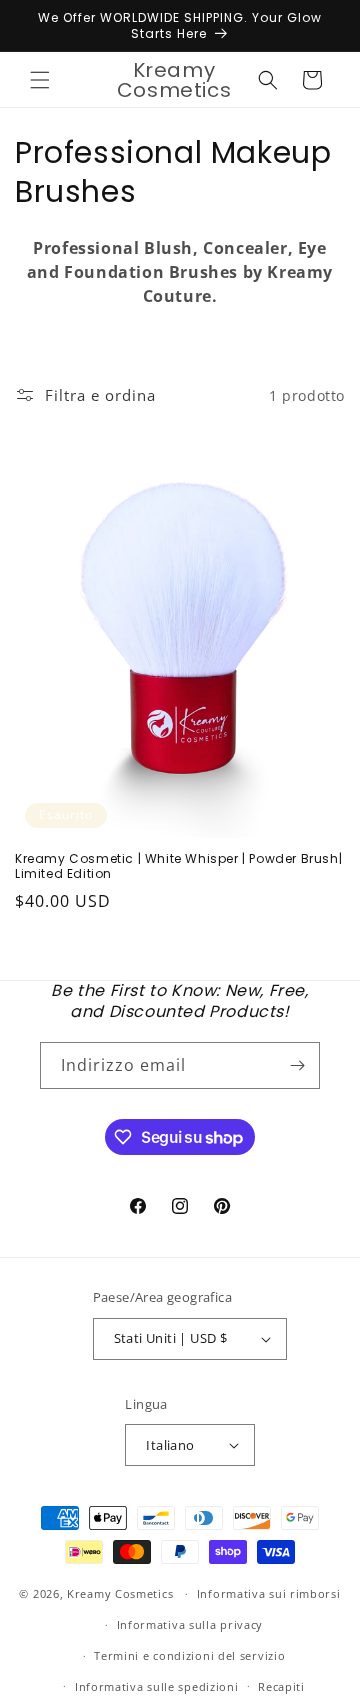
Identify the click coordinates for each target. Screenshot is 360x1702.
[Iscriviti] (297, 1065)
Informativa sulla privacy (190, 1624)
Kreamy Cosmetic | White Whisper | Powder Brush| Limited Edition (178, 866)
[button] (40, 80)
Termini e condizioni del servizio (189, 1655)
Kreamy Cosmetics (120, 1593)
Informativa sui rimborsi (269, 1593)
